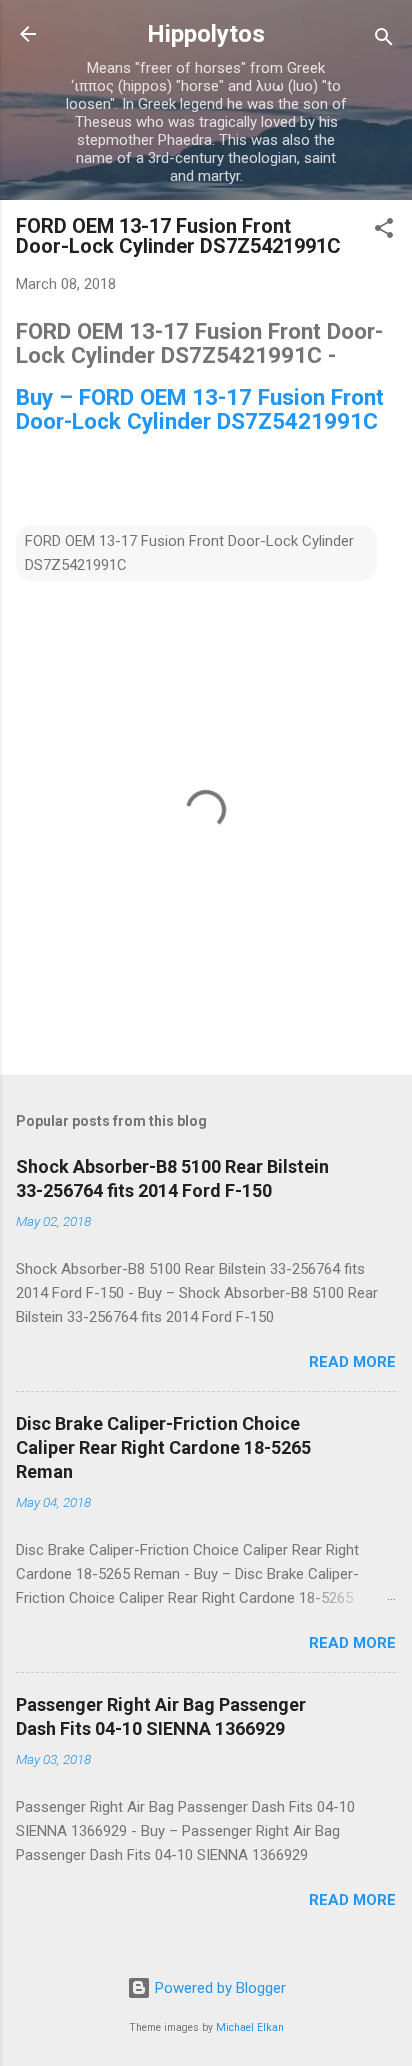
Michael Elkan (250, 2027)
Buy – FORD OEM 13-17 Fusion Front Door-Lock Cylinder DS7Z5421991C (200, 409)
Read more (352, 1362)
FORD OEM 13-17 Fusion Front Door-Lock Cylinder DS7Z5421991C (189, 553)
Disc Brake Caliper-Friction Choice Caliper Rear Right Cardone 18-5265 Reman (163, 1447)
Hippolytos (206, 34)
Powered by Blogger (218, 1988)
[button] (384, 231)
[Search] (384, 40)
